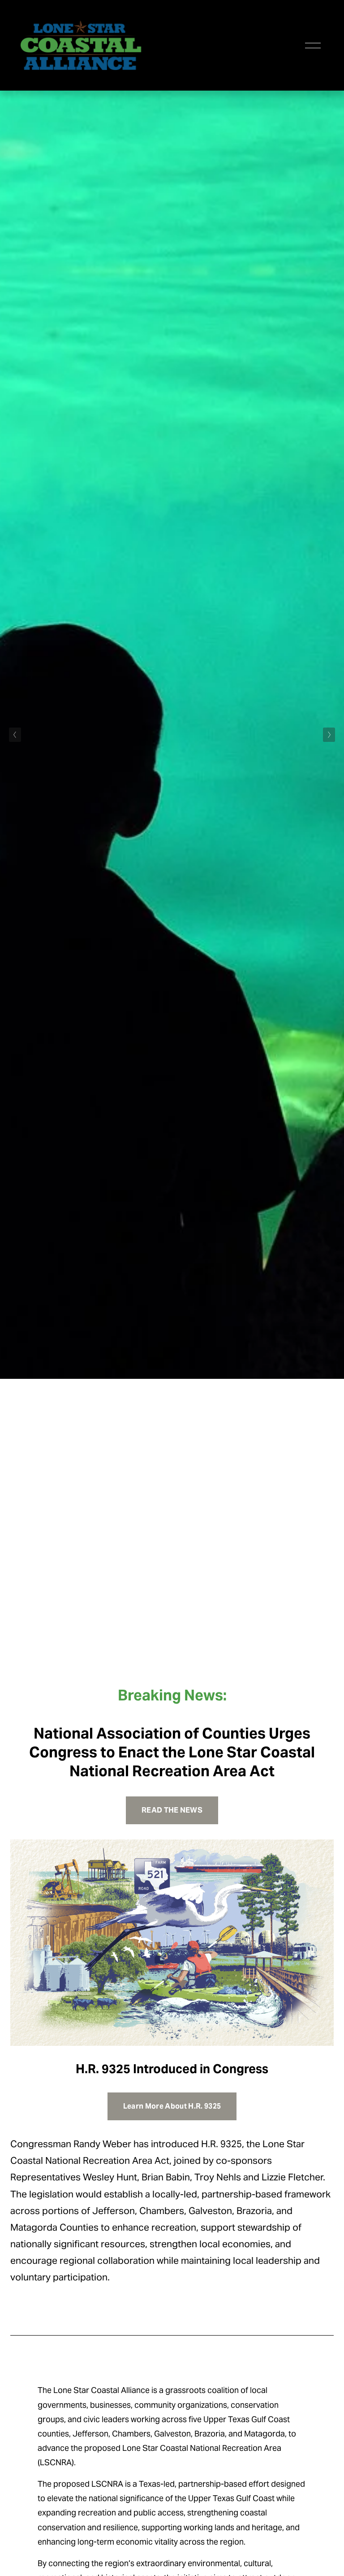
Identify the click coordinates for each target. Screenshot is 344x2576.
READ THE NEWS (172, 1810)
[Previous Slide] (15, 735)
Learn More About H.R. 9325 (172, 2106)
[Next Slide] (329, 735)
